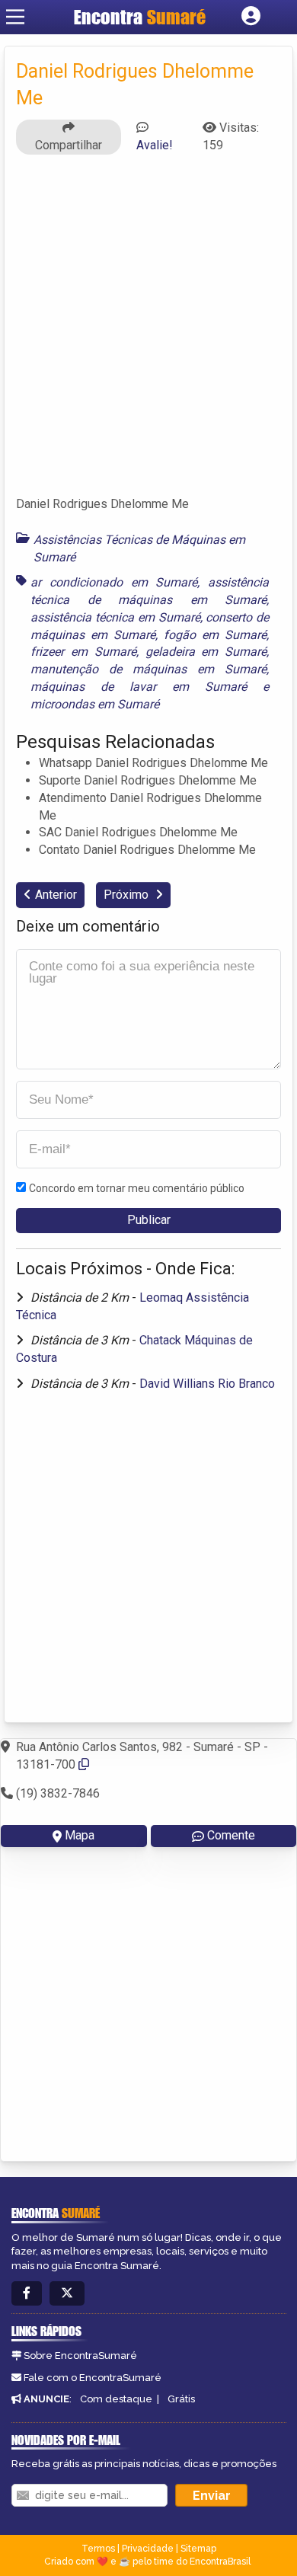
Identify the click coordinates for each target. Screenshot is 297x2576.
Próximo (128, 895)
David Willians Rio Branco (207, 1384)
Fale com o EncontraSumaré (93, 2378)
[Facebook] (27, 2294)
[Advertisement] (148, 332)
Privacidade (148, 2549)
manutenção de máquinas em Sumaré (148, 669)
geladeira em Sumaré (206, 652)
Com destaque (116, 2399)
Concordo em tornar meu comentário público (137, 1188)
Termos (98, 2549)
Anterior (56, 895)
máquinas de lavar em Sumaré (139, 687)
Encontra (140, 17)
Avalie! (155, 145)
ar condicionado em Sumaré (114, 582)
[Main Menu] (15, 17)
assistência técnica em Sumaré (115, 617)
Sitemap (198, 2549)
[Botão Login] (251, 17)
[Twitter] (67, 2294)
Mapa (80, 1835)
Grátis (181, 2399)
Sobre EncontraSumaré (80, 2355)
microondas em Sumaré (95, 704)
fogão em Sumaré (215, 635)
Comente (231, 1835)
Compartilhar (69, 145)
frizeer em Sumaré (83, 652)
